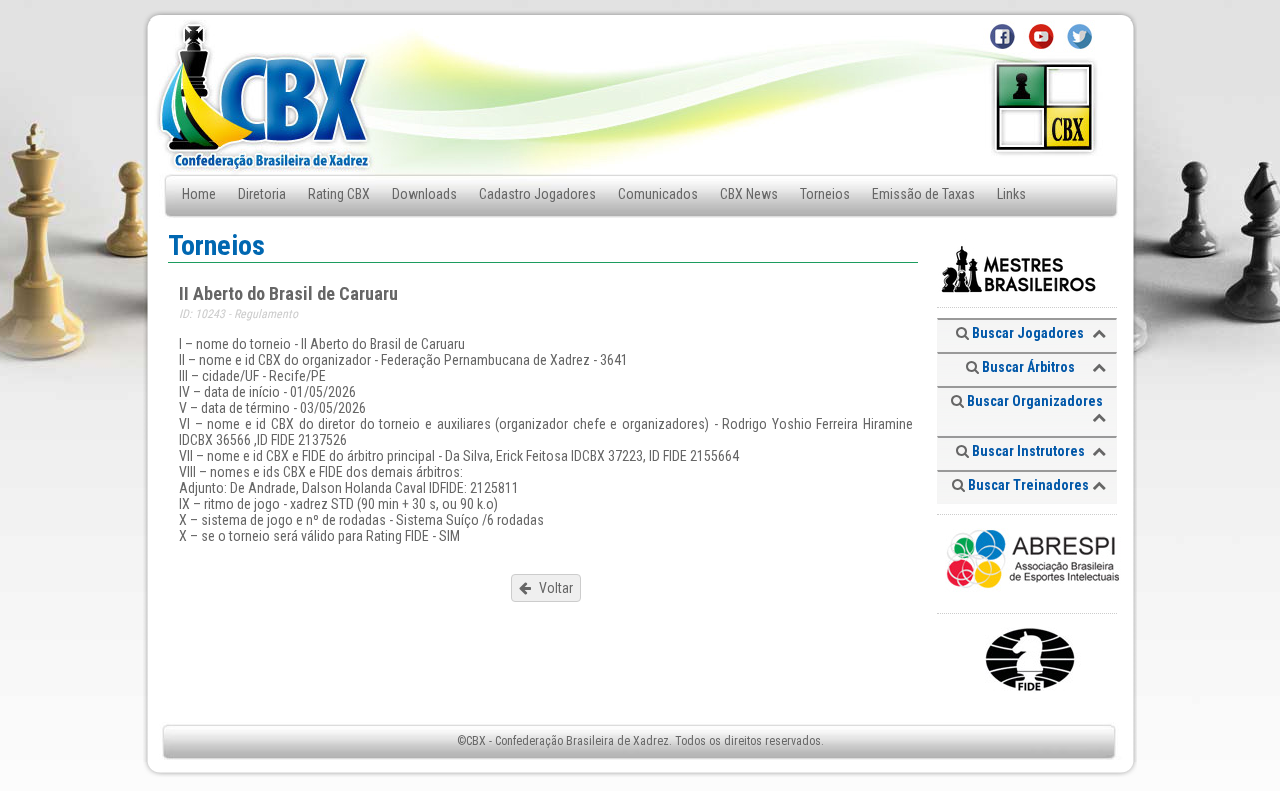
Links (1011, 194)
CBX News (749, 194)
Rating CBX (339, 194)
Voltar (554, 588)
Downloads (424, 194)
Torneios (825, 194)
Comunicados (658, 194)
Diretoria (262, 194)
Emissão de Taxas (923, 194)
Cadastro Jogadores (537, 194)
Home (199, 194)
